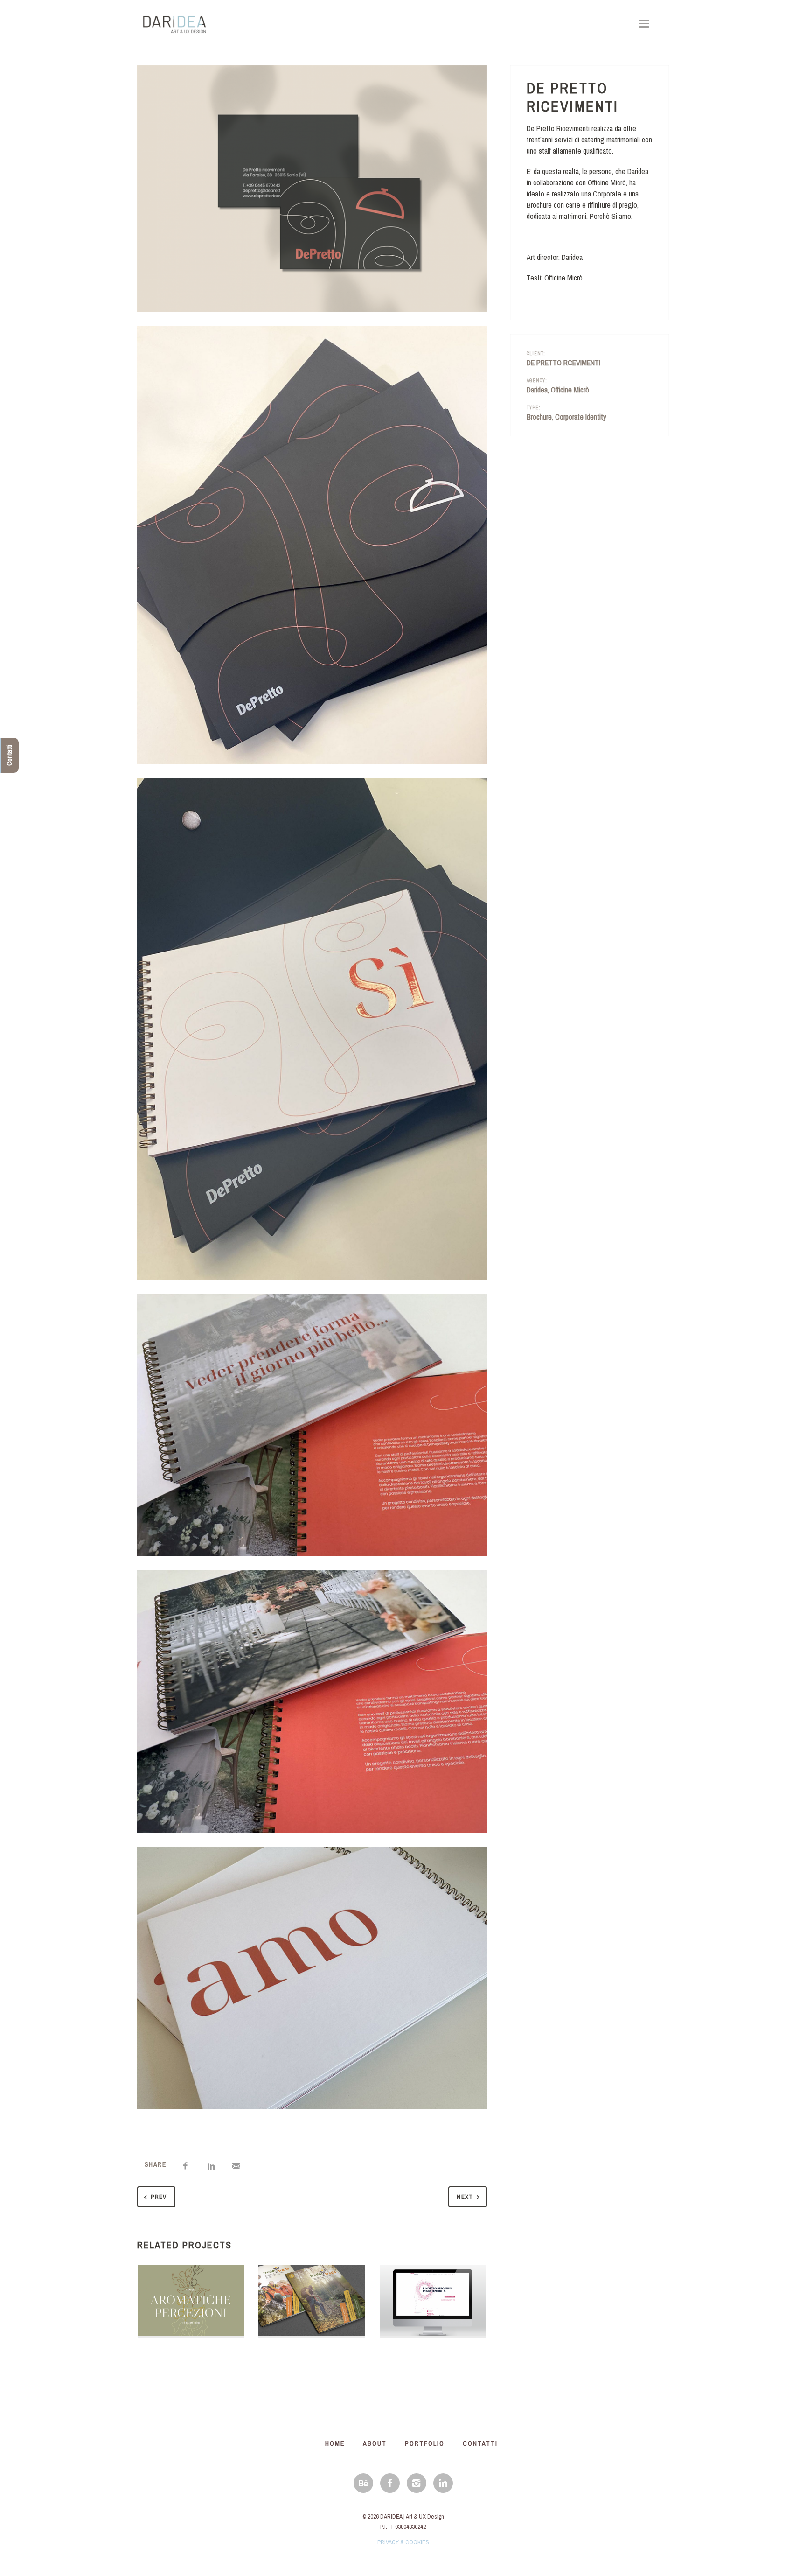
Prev (159, 2197)
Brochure (539, 417)
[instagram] (417, 2483)
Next (465, 2197)
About (375, 2443)
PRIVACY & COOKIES (403, 2542)
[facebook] (390, 2483)
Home (335, 2443)
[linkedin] (443, 2483)
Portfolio (425, 2443)
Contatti (9, 755)
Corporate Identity (581, 417)
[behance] (363, 2483)
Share (155, 2164)
